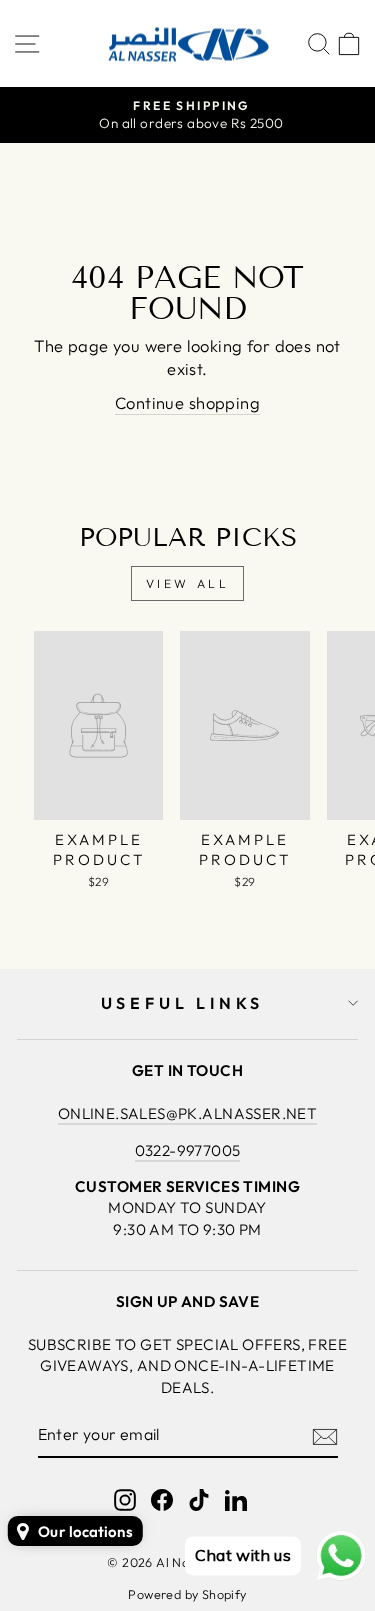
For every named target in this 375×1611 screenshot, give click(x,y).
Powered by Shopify (187, 1594)
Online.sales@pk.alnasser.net (188, 1113)
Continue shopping (187, 402)
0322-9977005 (188, 1150)
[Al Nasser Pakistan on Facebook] (162, 1499)
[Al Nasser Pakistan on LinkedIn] (236, 1499)
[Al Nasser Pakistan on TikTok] (199, 1499)
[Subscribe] (325, 1435)
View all (188, 583)
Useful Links (183, 1003)
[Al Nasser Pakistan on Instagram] (125, 1499)
